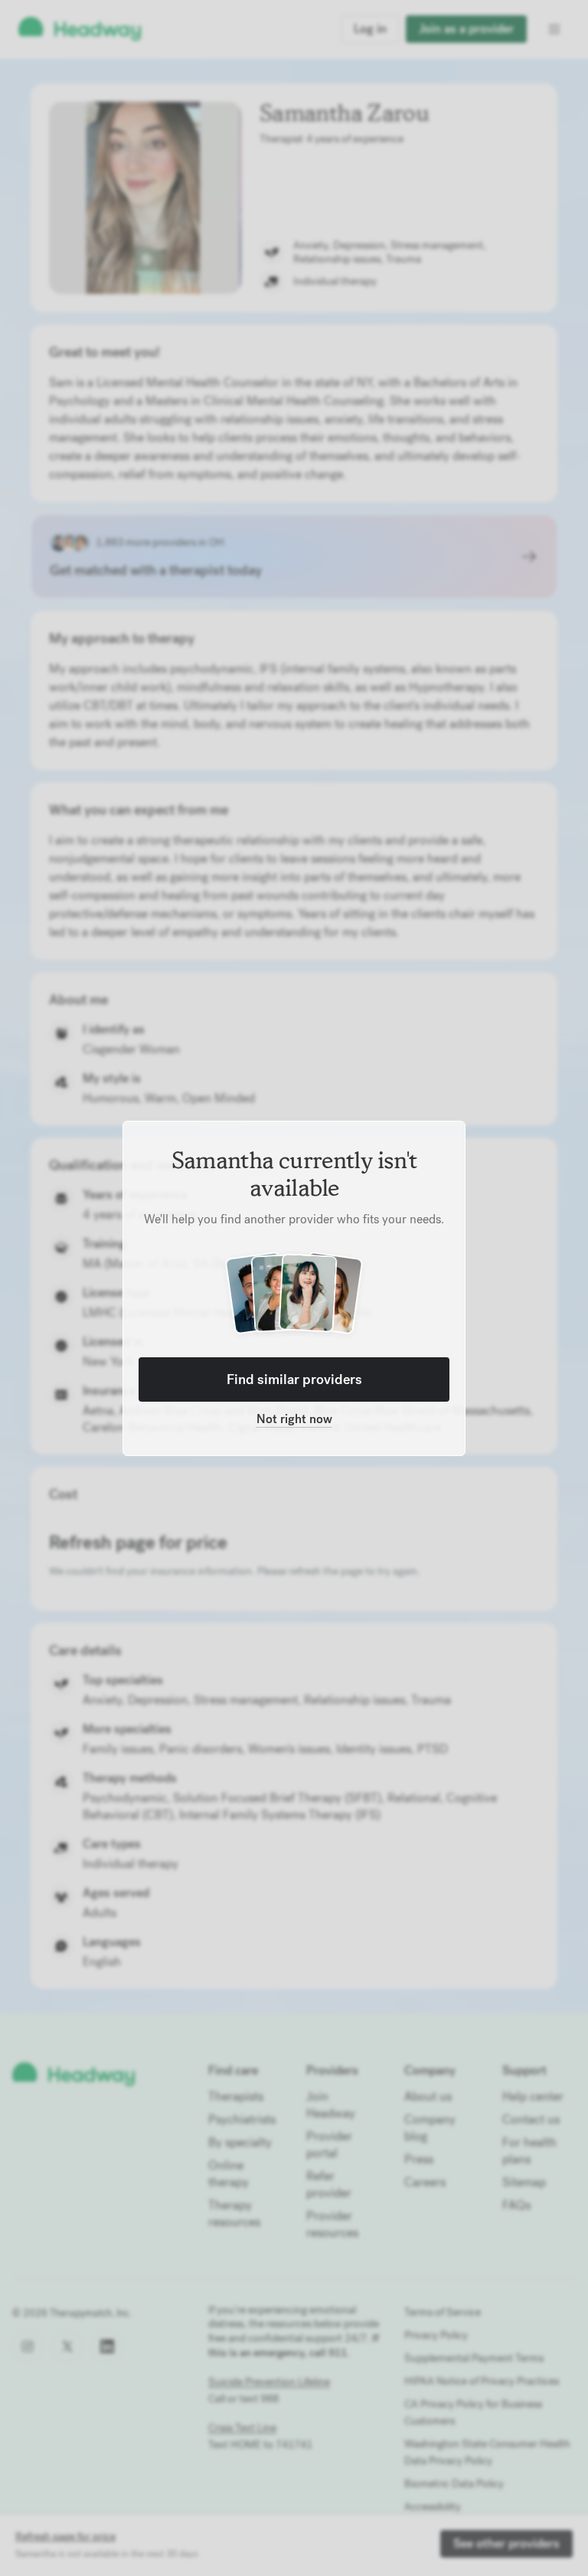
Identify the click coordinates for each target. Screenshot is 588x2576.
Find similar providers (294, 1379)
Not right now (294, 1419)
